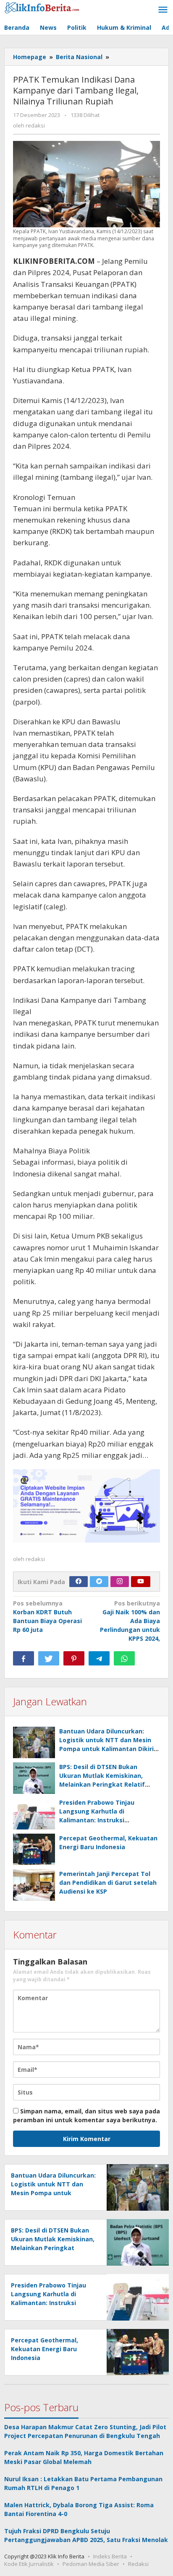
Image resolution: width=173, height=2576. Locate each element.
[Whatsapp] (124, 1658)
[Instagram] (120, 1582)
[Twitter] (99, 1582)
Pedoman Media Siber (91, 2564)
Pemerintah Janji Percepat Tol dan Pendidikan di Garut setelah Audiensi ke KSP (108, 1883)
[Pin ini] (74, 1658)
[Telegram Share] (99, 1658)
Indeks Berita (110, 2556)
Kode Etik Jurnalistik (29, 2564)
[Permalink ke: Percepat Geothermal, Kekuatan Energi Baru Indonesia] (34, 1849)
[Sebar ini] (24, 1658)
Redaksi (138, 2564)
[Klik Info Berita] (42, 7)
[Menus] (163, 10)
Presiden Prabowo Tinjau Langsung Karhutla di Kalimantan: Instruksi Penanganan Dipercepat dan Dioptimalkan (102, 1820)
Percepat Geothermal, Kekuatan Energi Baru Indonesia (45, 2349)
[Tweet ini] (49, 1658)
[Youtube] (141, 1582)
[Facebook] (79, 1582)
